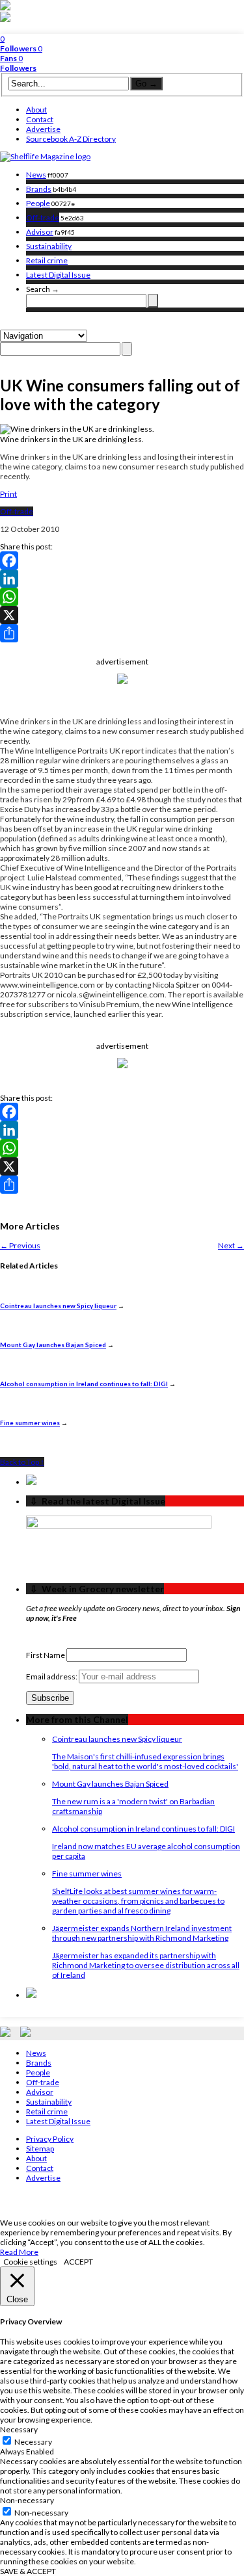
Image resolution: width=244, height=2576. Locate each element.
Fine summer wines (30, 1423)
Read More (19, 2252)
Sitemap (40, 2149)
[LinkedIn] (122, 579)
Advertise (43, 129)
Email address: (52, 1676)
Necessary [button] (19, 2429)
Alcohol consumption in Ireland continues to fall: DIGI (84, 1384)
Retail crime (47, 260)
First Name (46, 1655)
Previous (20, 1245)
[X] (122, 615)
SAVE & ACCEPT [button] (28, 2571)
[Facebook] (122, 560)
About (36, 110)
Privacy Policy (50, 2139)
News (36, 175)
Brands (39, 189)
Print (8, 494)
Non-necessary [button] (27, 2500)
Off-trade (43, 217)
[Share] (122, 633)
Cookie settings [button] (30, 2262)
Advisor (40, 232)
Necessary (33, 2442)
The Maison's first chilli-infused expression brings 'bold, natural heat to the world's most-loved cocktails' (145, 1761)
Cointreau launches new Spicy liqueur (58, 1306)
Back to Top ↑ (22, 1462)
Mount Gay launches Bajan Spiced (53, 1345)
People (38, 203)
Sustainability (49, 246)
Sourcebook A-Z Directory (71, 139)
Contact (40, 119)
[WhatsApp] (122, 597)
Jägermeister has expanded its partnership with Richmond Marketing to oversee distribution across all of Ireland (146, 1965)
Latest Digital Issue (58, 275)
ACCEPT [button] (78, 2262)
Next (231, 1245)
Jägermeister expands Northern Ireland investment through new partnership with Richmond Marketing (142, 1933)
